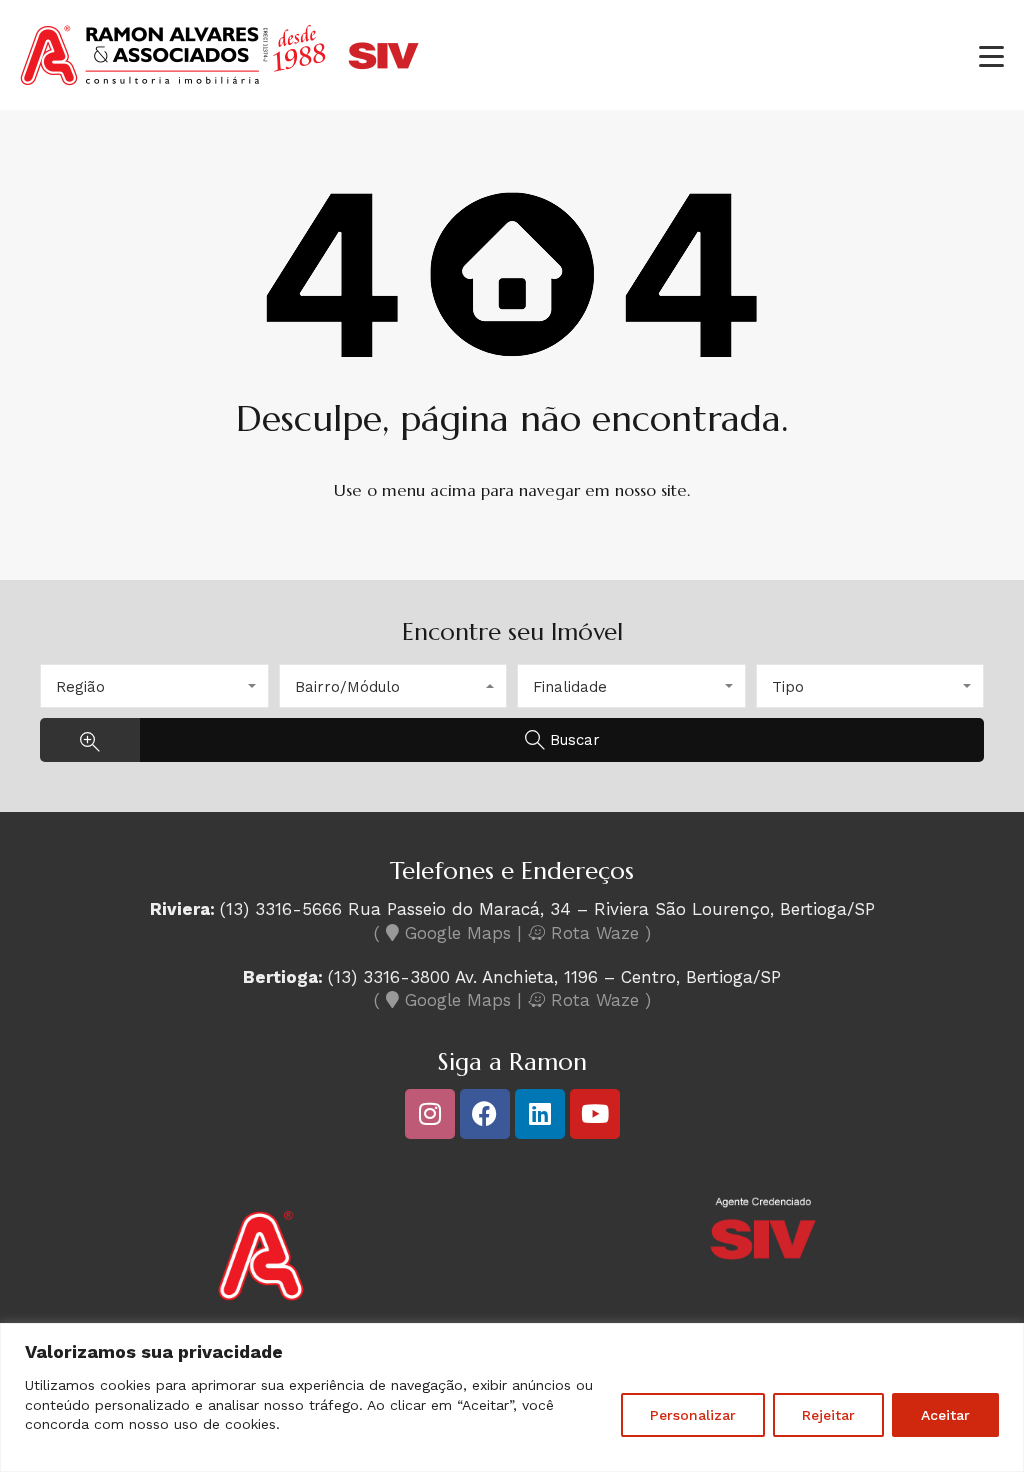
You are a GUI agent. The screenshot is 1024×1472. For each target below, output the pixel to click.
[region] (512, 1397)
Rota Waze (595, 933)
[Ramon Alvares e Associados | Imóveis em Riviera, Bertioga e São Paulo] (220, 85)
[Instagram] (430, 1114)
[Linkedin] (540, 1114)
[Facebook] (485, 1114)
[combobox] (154, 686)
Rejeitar (828, 1415)
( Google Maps (442, 933)
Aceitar (945, 1415)
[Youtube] (595, 1114)
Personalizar (693, 1415)
